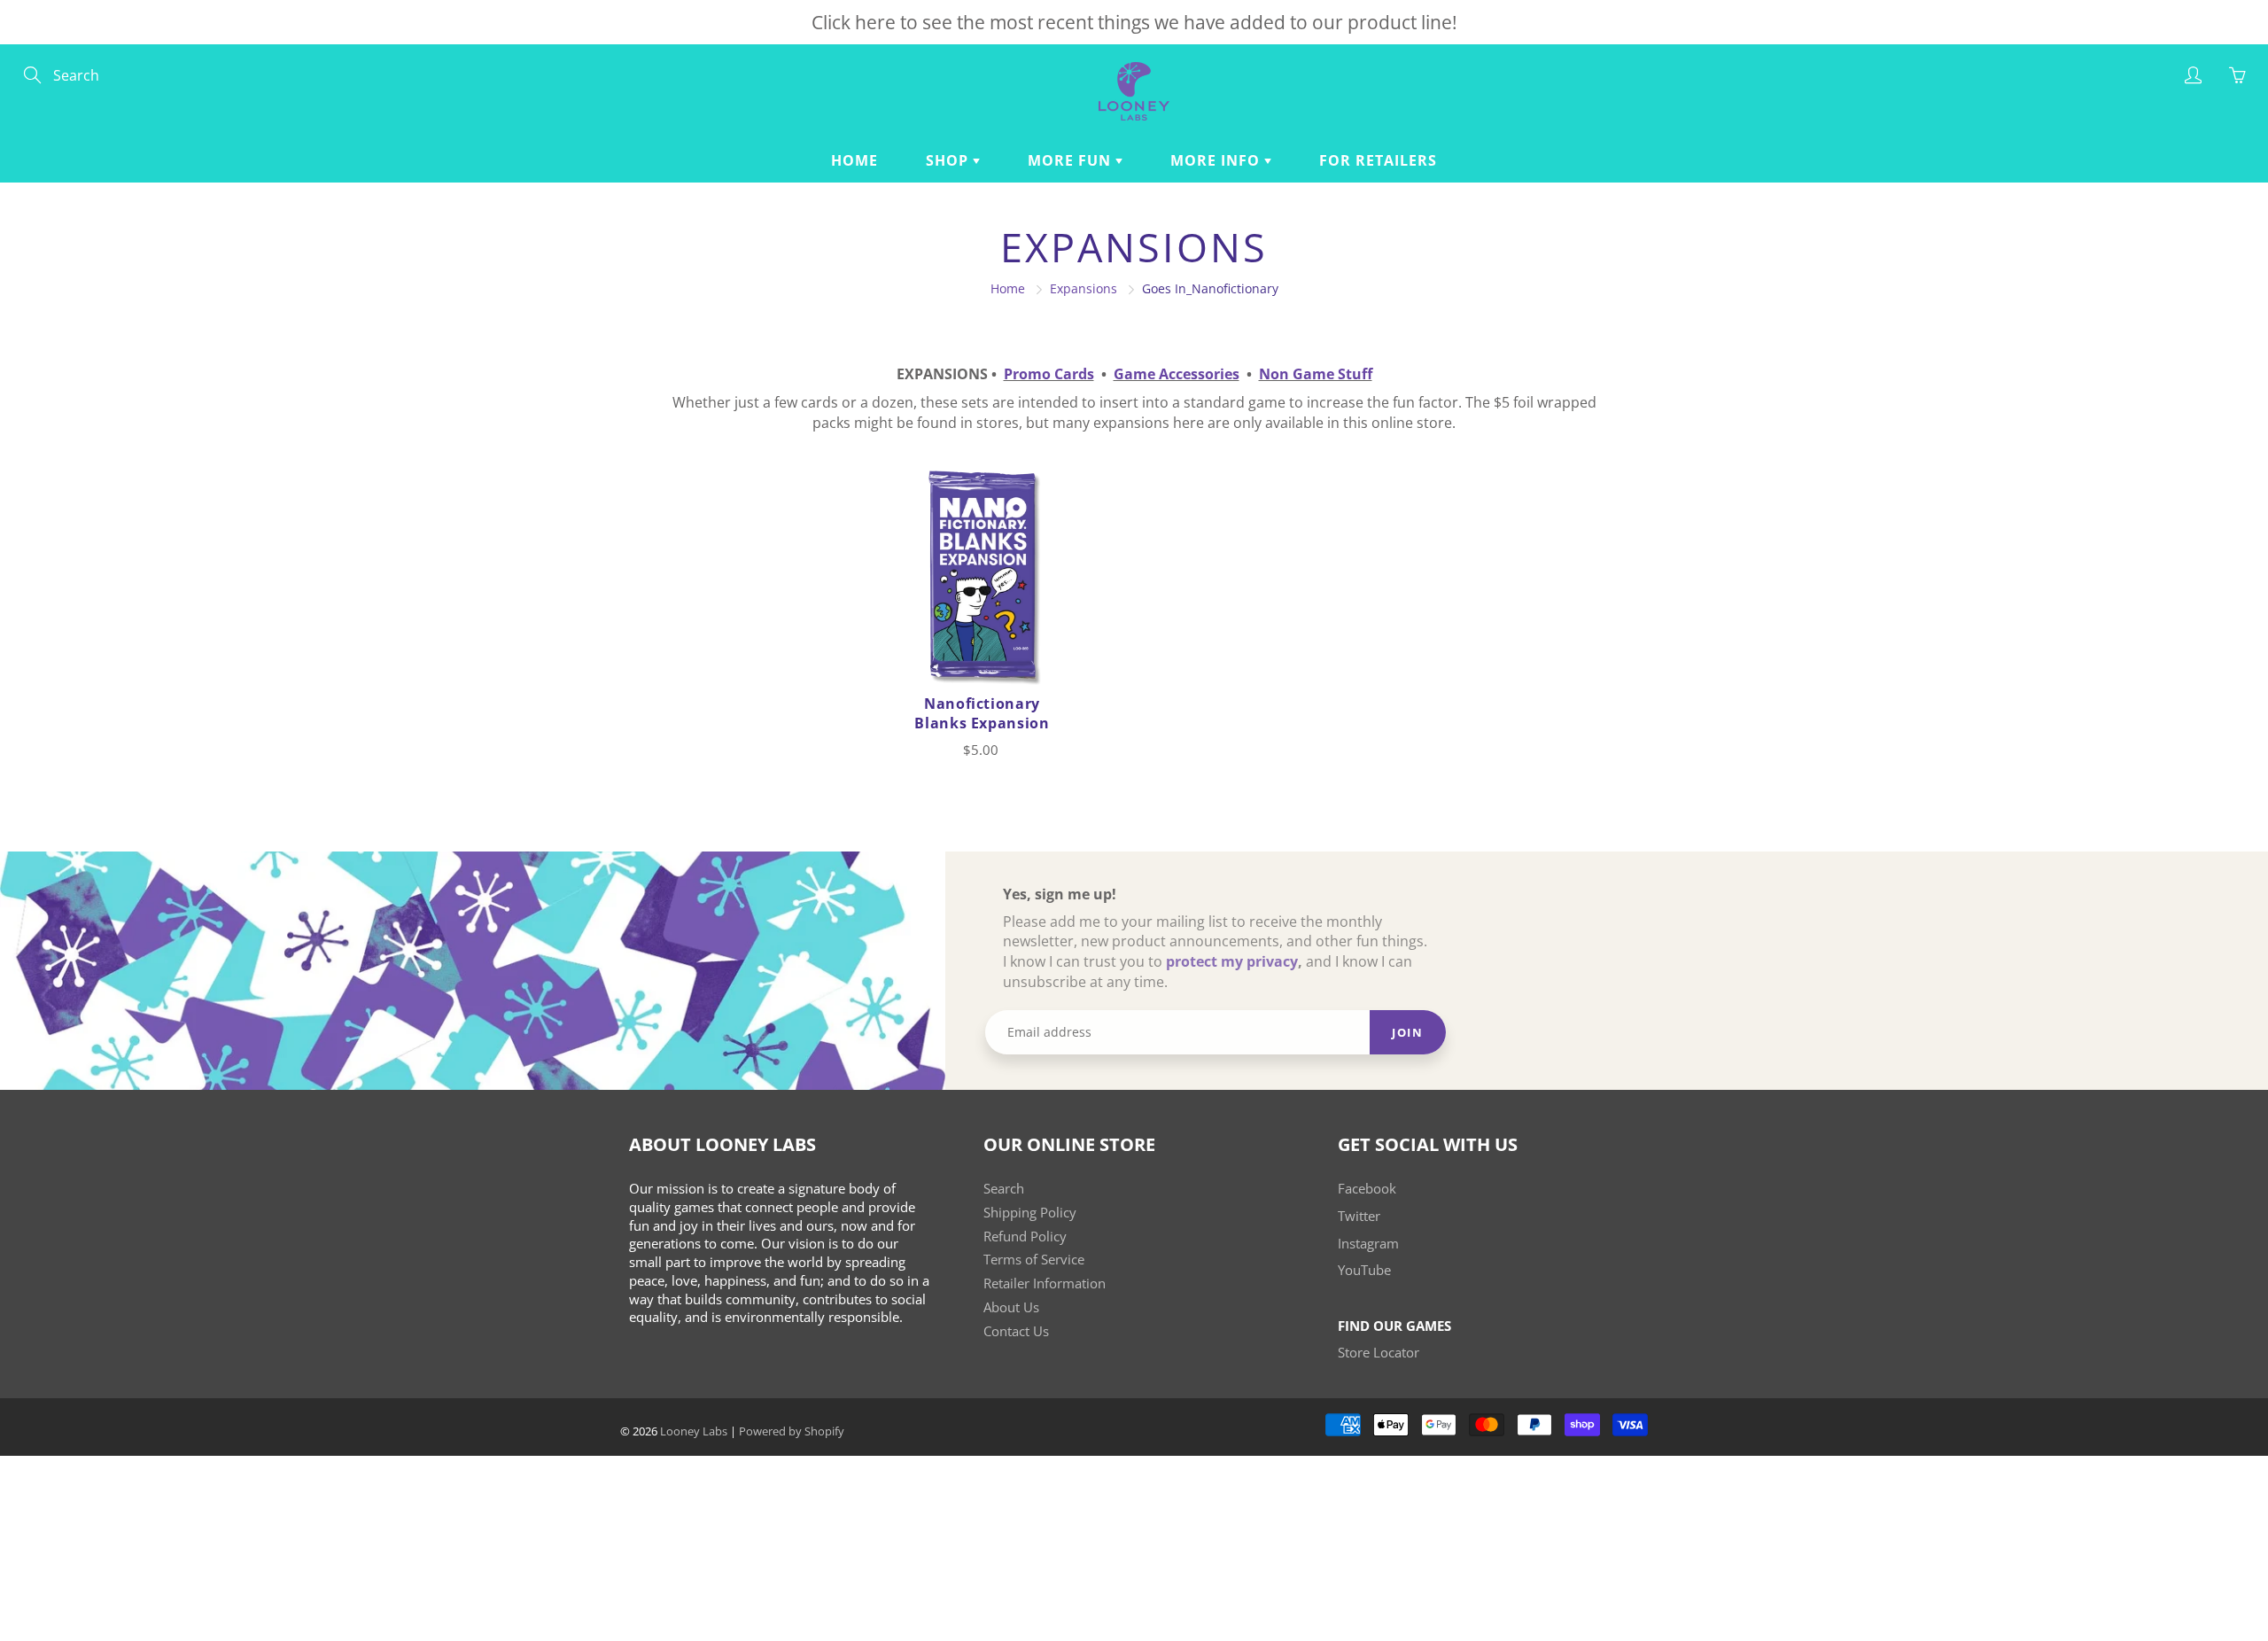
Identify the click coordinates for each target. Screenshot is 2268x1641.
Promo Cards (1049, 374)
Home (854, 160)
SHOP (949, 160)
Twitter (1359, 1216)
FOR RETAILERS (1378, 160)
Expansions (1084, 288)
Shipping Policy (1030, 1213)
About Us (1011, 1307)
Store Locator (1379, 1353)
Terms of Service (1034, 1260)
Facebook (1367, 1189)
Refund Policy (1025, 1237)
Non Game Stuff (1316, 374)
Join (1407, 1032)
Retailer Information (1045, 1283)
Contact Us (1016, 1331)
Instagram (1368, 1244)
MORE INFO (1217, 160)
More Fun (1072, 160)
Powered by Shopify (792, 1431)
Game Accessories (1177, 374)
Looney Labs (694, 1431)
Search (1004, 1189)
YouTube (1364, 1270)
